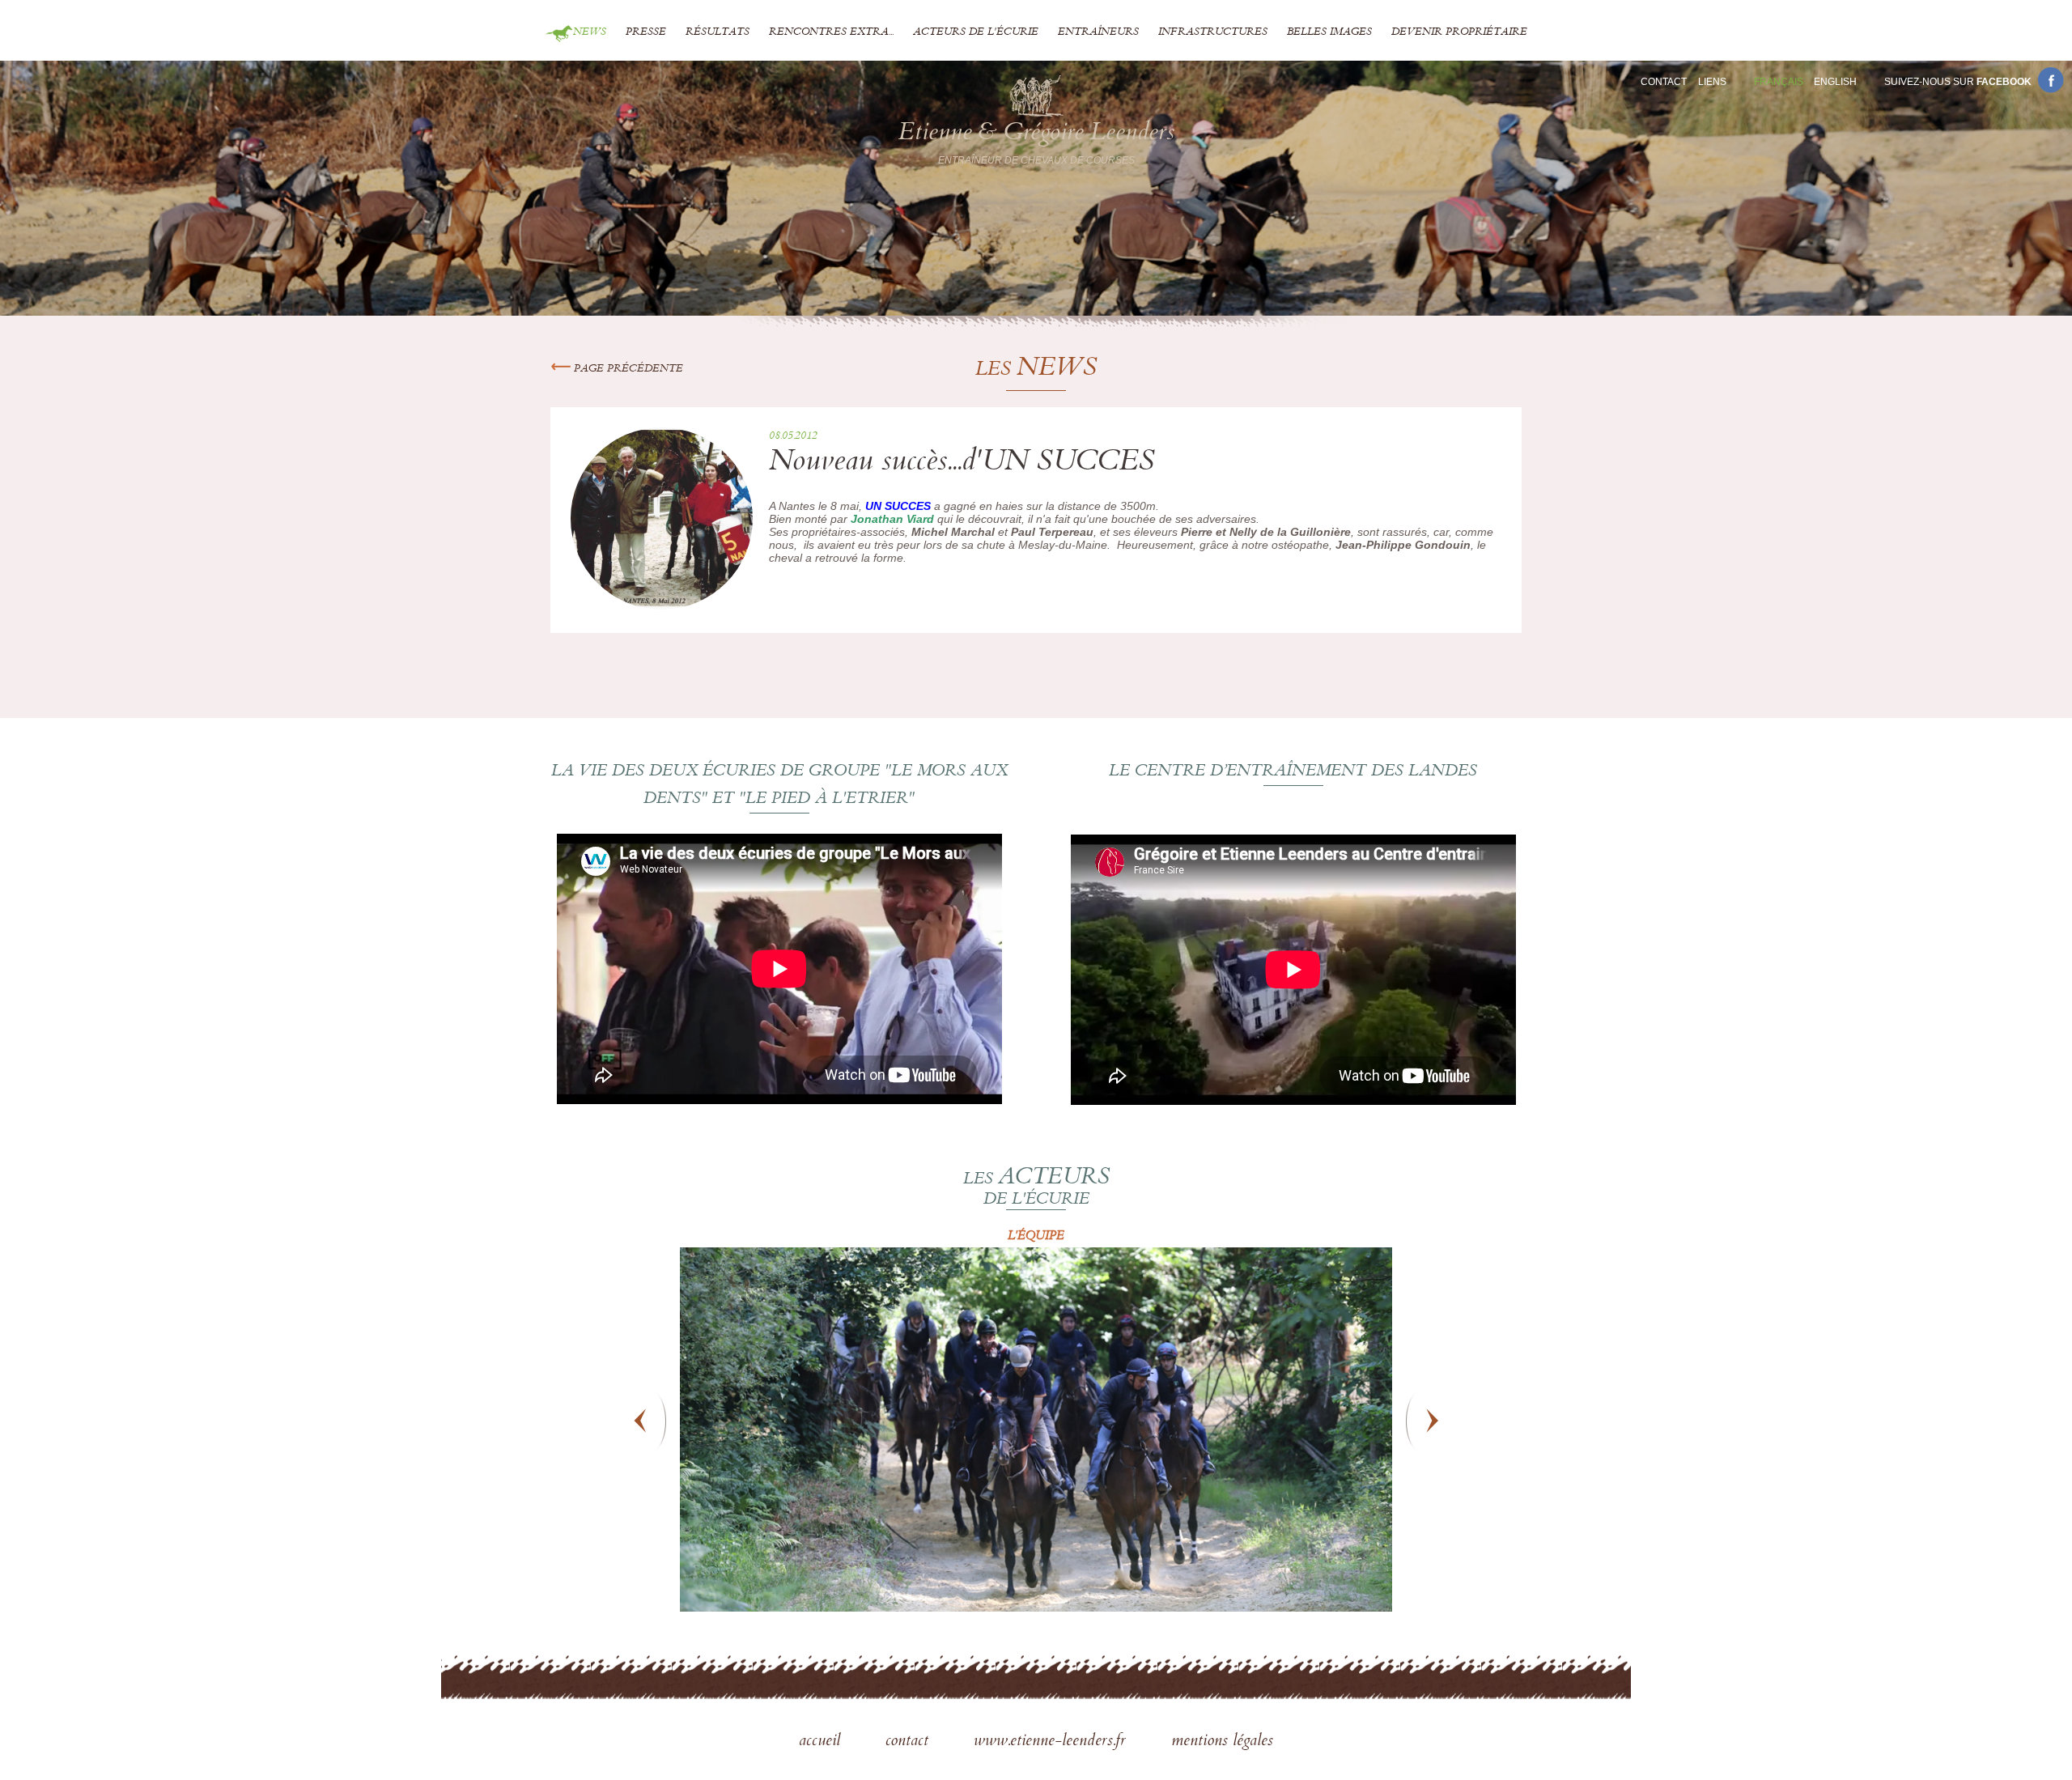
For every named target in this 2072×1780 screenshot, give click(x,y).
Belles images (1329, 32)
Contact (1664, 82)
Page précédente (627, 369)
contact (909, 1742)
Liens (1712, 82)
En (1835, 82)
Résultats (718, 32)
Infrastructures (1213, 32)
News (590, 32)
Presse (646, 32)
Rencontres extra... (831, 32)
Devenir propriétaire (1459, 32)
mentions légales (1222, 1742)
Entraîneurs (1098, 32)
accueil (822, 1742)
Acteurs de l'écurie (976, 32)
